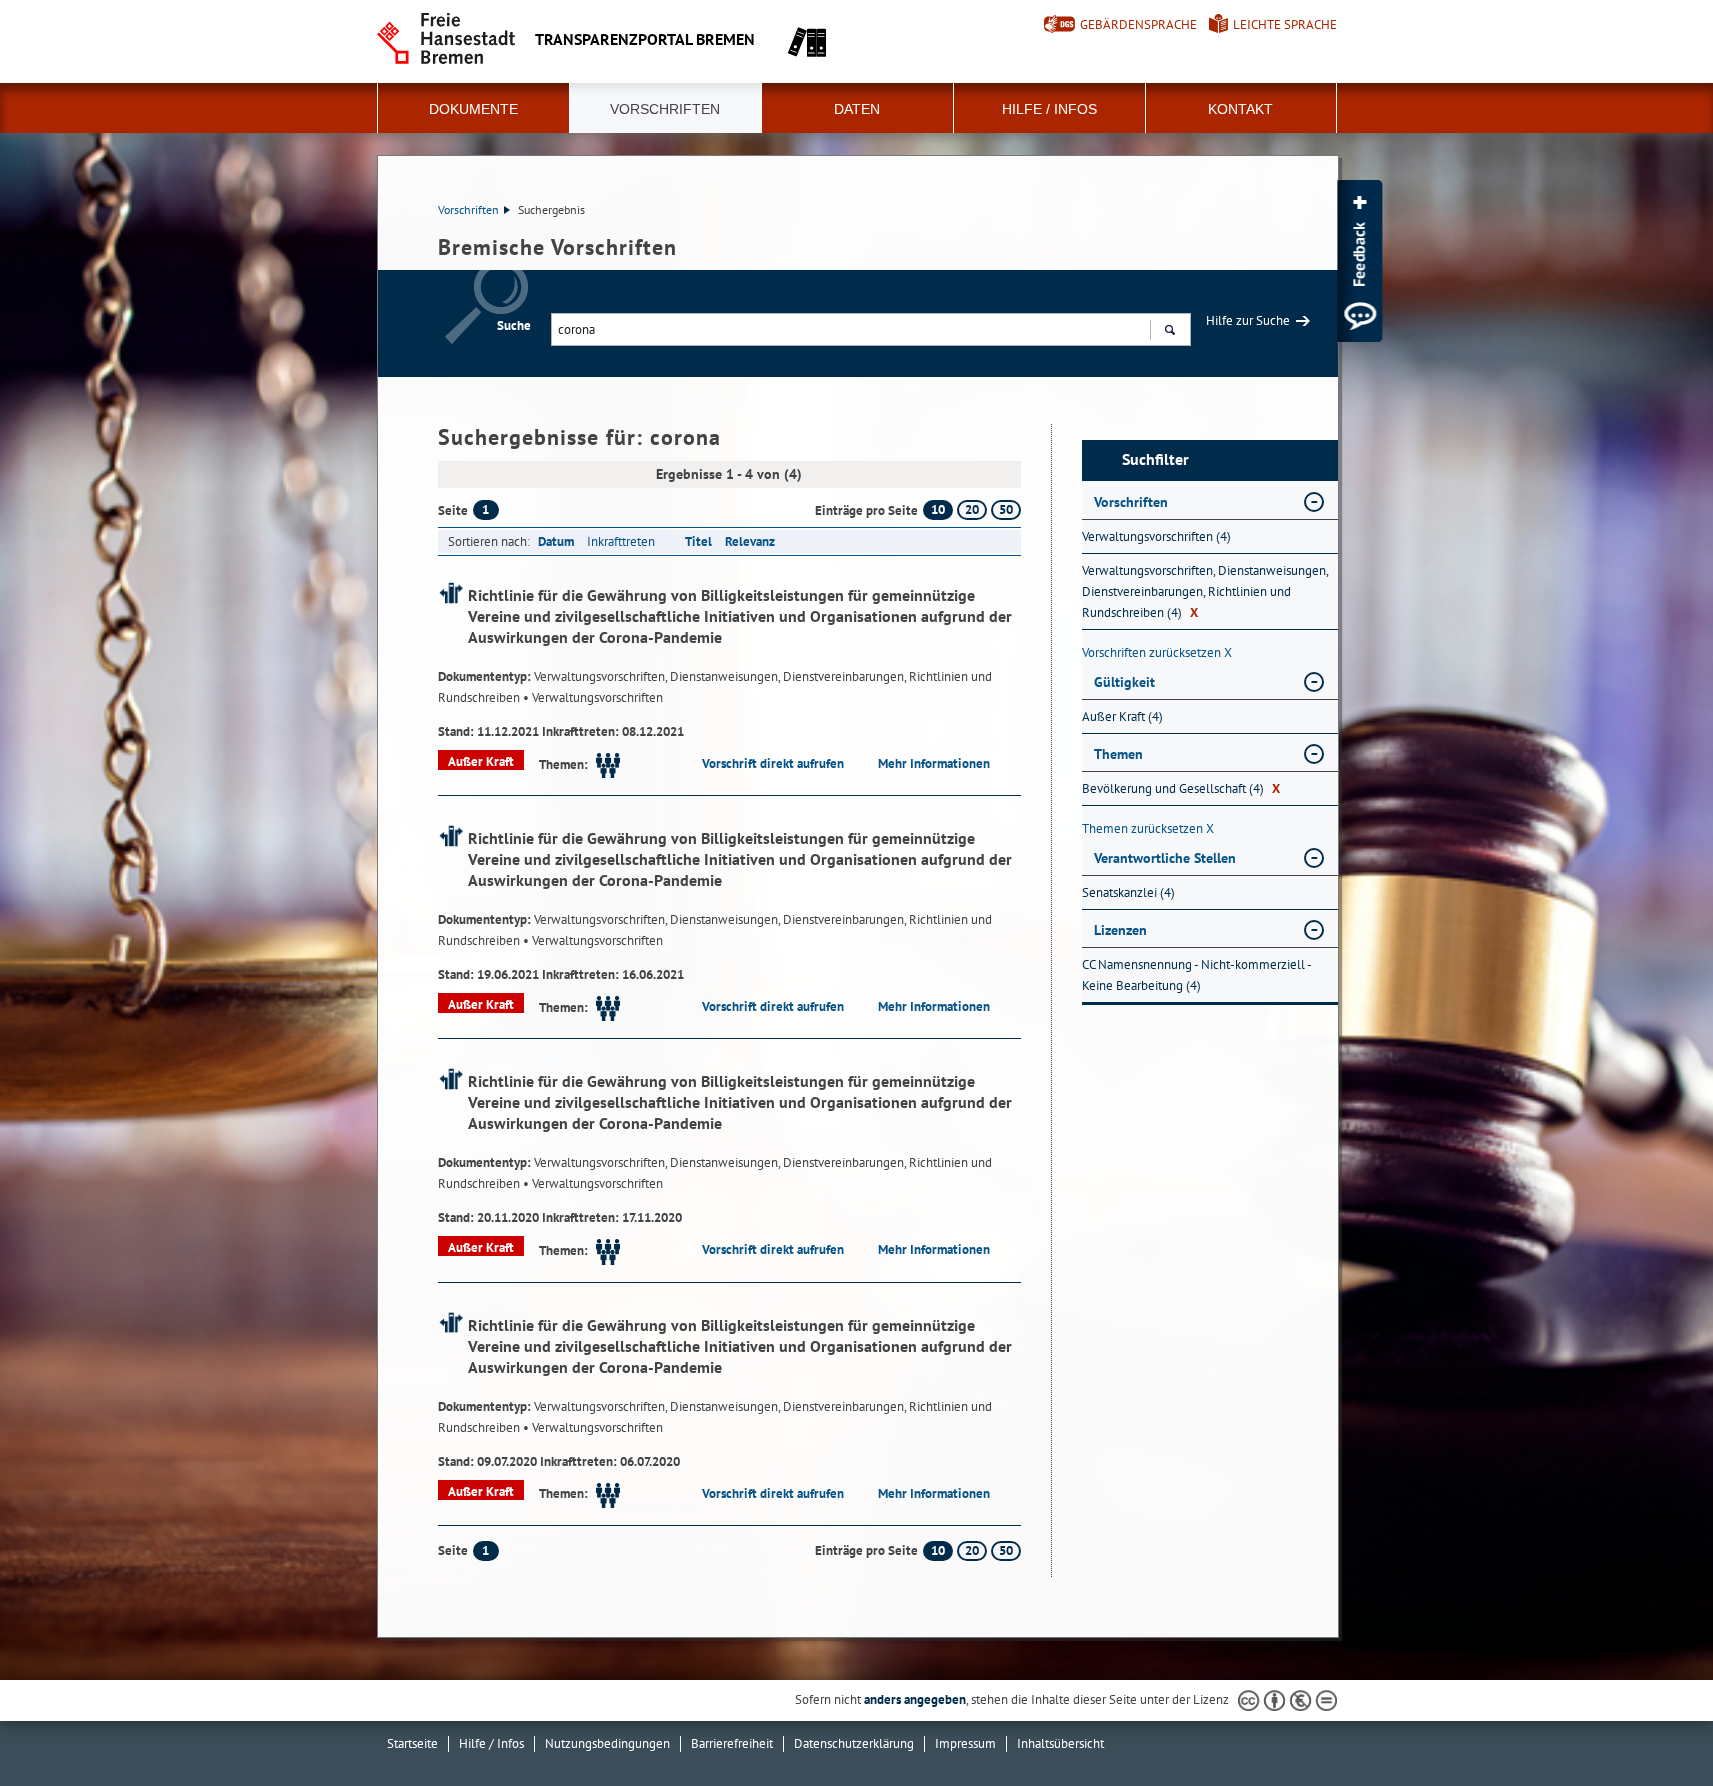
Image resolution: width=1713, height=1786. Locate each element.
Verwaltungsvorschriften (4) (1156, 536)
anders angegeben (915, 1699)
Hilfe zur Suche (1248, 320)
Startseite (412, 1743)
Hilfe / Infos (1049, 109)
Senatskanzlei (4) (1128, 892)
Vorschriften (665, 109)
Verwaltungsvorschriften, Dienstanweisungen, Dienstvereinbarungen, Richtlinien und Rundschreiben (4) (1205, 591)
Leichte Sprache (1285, 24)
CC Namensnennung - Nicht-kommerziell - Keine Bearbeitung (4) (1196, 975)
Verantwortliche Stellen (1165, 858)
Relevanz (750, 541)
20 (972, 509)
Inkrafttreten (621, 541)
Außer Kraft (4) (1122, 716)
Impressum (965, 1743)
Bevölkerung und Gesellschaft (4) (1181, 788)
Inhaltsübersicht (1060, 1743)
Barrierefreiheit (732, 1743)
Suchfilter (1155, 459)
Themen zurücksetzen (1148, 828)
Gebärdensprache (1138, 24)
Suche (514, 325)
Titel (698, 541)
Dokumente (473, 109)
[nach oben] (1651, 1724)
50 (1006, 509)
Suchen (1169, 329)
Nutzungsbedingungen (607, 1743)
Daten (857, 109)
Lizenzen (1120, 930)
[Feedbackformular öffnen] (1359, 261)
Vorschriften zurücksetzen (1157, 652)
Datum (556, 541)
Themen (1118, 754)
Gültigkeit (1124, 682)
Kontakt (1240, 109)
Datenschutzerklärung (854, 1743)
